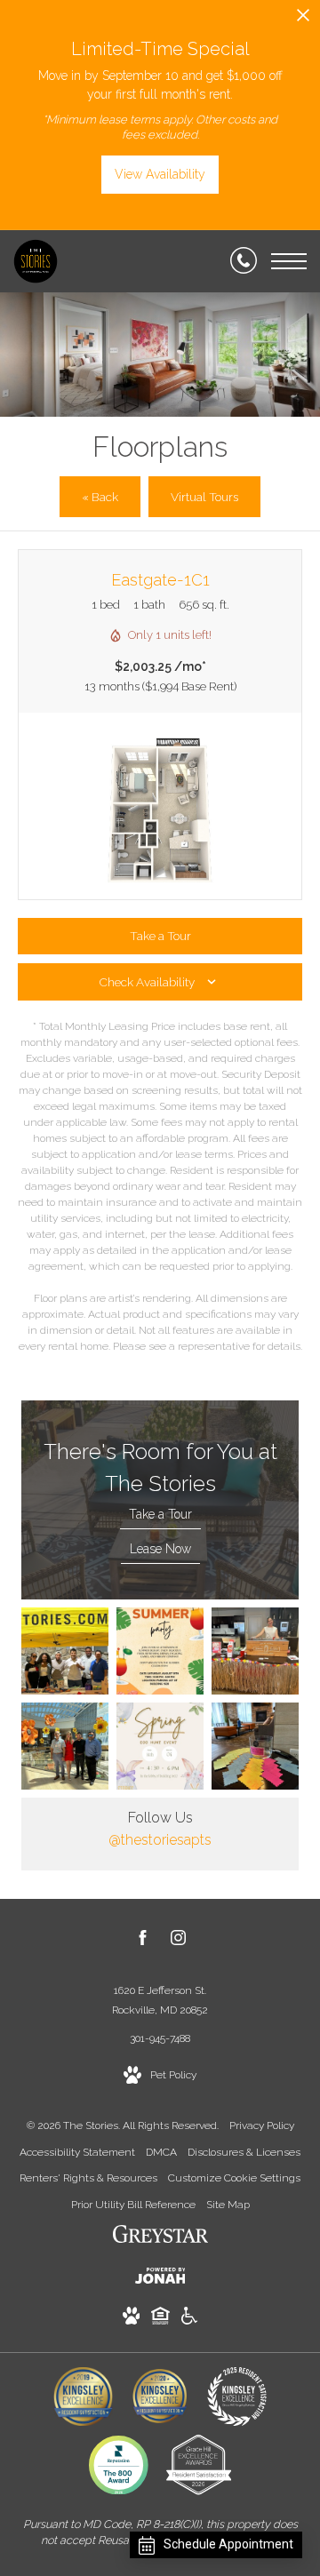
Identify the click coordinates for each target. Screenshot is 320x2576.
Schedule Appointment (228, 2544)
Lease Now (160, 1549)
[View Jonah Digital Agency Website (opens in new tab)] (160, 2279)
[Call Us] (244, 261)
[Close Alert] (303, 20)
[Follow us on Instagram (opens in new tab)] (178, 1941)
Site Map (228, 2205)
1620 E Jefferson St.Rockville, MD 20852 (160, 2000)
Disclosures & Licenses (244, 2152)
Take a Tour (160, 1514)
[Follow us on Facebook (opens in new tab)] (143, 1941)
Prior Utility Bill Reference (133, 2205)
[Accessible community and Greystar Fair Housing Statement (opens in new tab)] (189, 2319)
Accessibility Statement (77, 2152)
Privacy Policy (262, 2125)
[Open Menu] (289, 261)
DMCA (161, 2152)
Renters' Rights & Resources (88, 2178)
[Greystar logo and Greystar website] (160, 2237)
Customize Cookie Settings (234, 2178)
